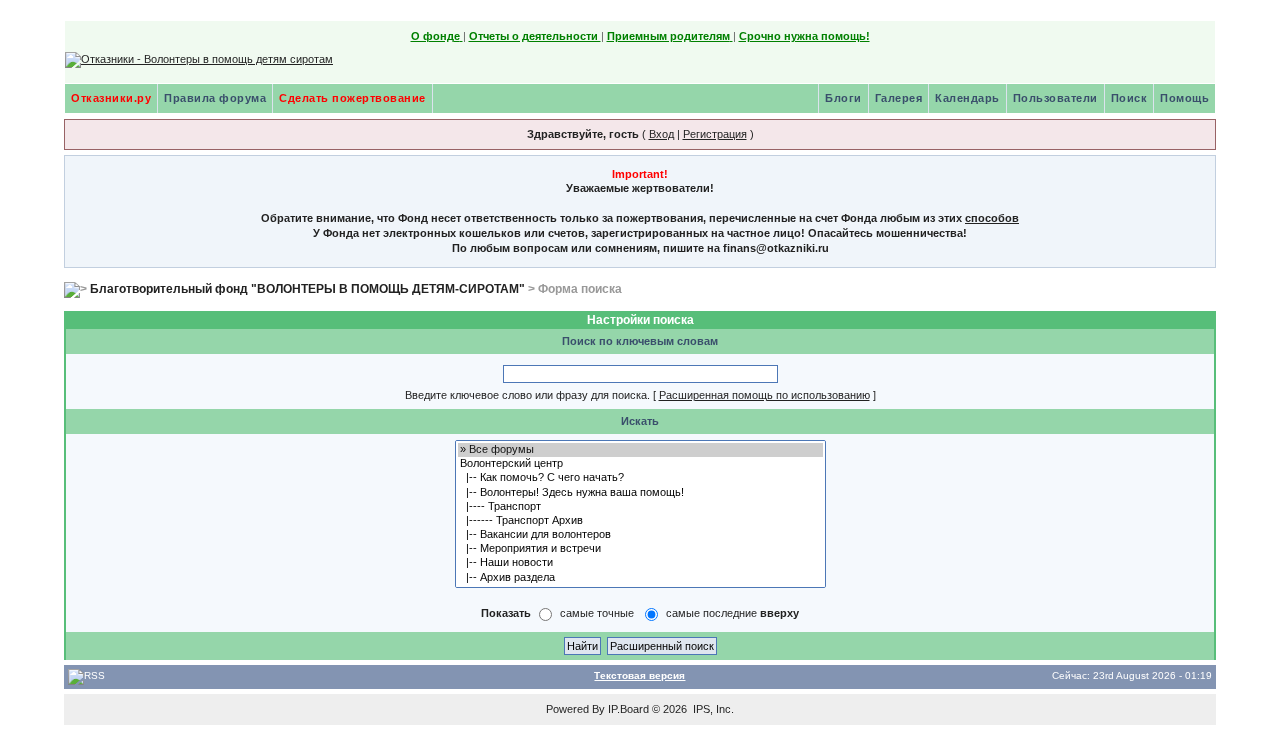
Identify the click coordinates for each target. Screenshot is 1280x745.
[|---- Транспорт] (640, 507)
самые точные (597, 613)
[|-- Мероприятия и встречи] (640, 549)
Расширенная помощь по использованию (764, 395)
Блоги (843, 98)
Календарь (967, 98)
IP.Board (628, 709)
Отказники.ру (111, 98)
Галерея (899, 98)
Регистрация (715, 134)
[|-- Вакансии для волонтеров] (640, 535)
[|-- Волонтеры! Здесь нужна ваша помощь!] (640, 493)
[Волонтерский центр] (640, 464)
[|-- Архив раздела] (640, 578)
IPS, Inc (712, 709)
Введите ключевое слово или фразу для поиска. (527, 395)
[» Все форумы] (640, 450)
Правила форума (215, 98)
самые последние (732, 613)
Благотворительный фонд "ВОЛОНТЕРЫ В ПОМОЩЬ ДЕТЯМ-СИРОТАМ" (307, 289)
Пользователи (1055, 98)
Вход (661, 134)
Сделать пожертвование (352, 98)
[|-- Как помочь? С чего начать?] (640, 478)
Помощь (1184, 98)
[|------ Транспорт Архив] (640, 521)
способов (992, 218)
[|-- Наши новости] (640, 563)
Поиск (1129, 98)
